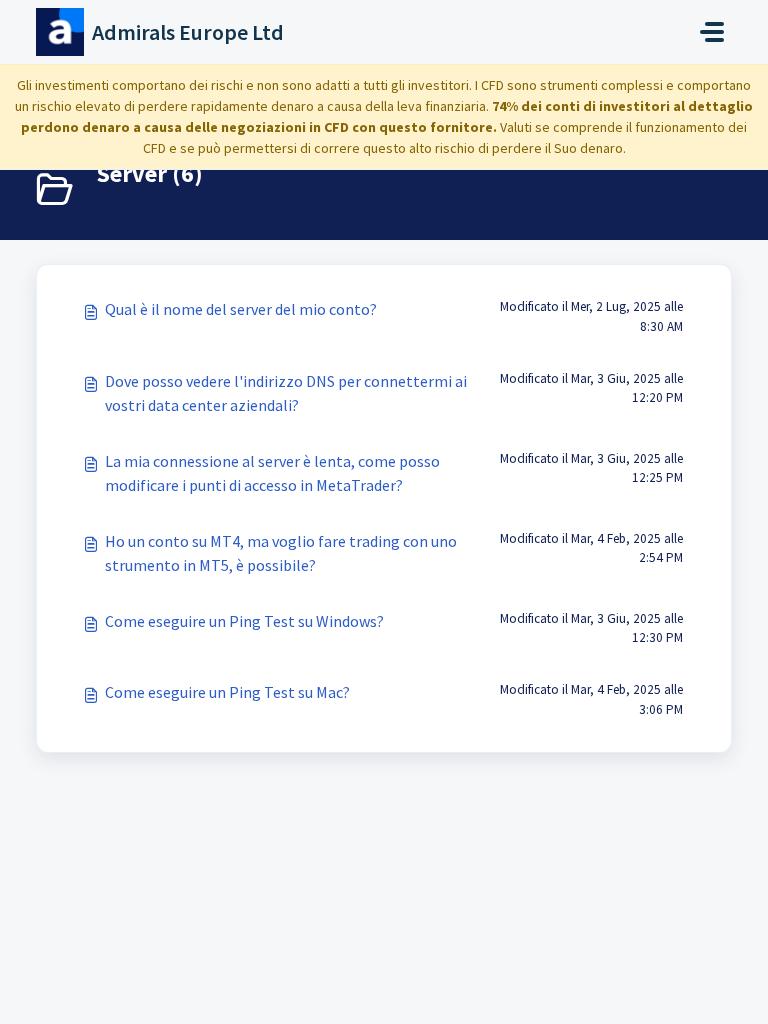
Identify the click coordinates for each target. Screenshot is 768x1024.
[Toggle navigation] (712, 32)
